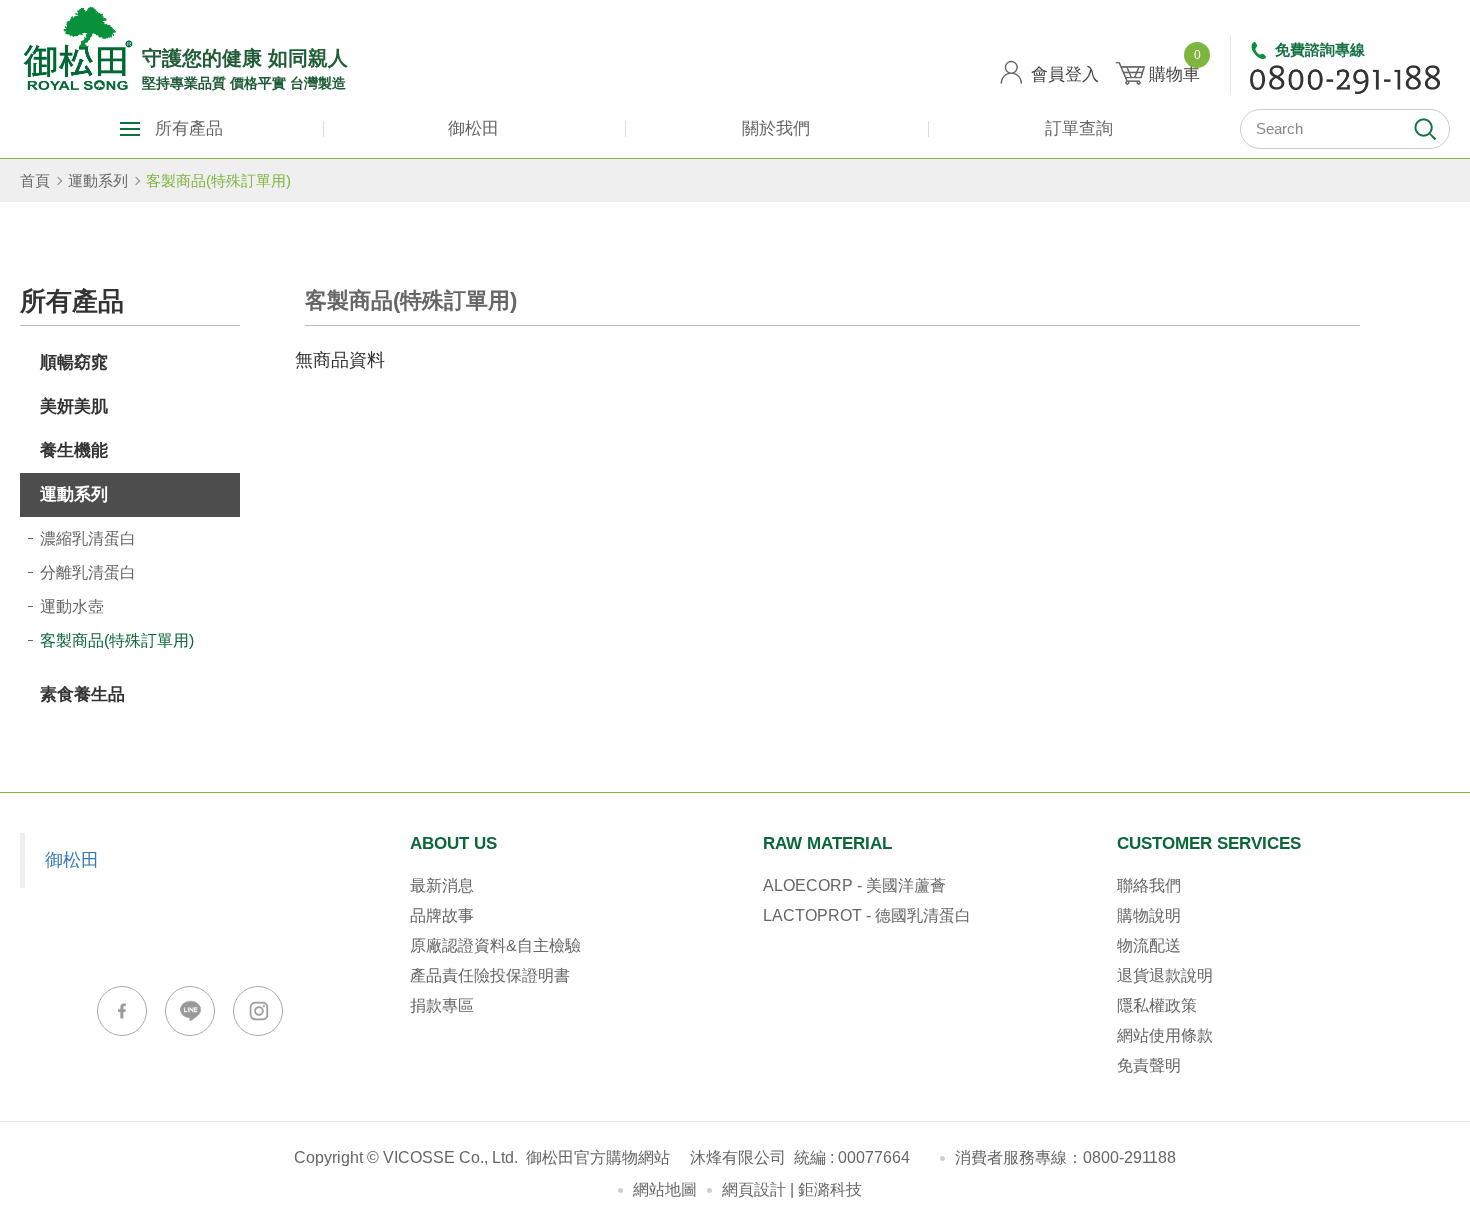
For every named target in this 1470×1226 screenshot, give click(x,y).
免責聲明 (1149, 1065)
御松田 (473, 128)
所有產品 (189, 128)
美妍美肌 (74, 406)
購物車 (1174, 67)
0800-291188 (1129, 1157)
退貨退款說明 (1165, 975)
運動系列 (98, 180)
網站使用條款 (1165, 1035)
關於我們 (776, 128)
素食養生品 (82, 694)
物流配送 (1149, 945)
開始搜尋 (1425, 129)
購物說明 (1149, 915)
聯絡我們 (1149, 885)
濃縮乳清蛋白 (88, 538)
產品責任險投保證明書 (490, 975)
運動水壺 (72, 606)
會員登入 (1065, 74)
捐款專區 (442, 1005)
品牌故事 (442, 915)
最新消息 (442, 885)
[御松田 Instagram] (258, 1011)
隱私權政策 (1157, 1005)
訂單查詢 (1079, 128)
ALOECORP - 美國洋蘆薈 (854, 885)
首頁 (35, 180)
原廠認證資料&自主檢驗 (495, 945)
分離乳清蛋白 (88, 572)
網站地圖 (665, 1189)
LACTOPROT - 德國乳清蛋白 (867, 915)
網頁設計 (754, 1189)
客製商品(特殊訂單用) (218, 180)
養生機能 (74, 450)
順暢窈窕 (74, 362)
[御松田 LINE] (190, 1011)
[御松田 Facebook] (122, 1011)
